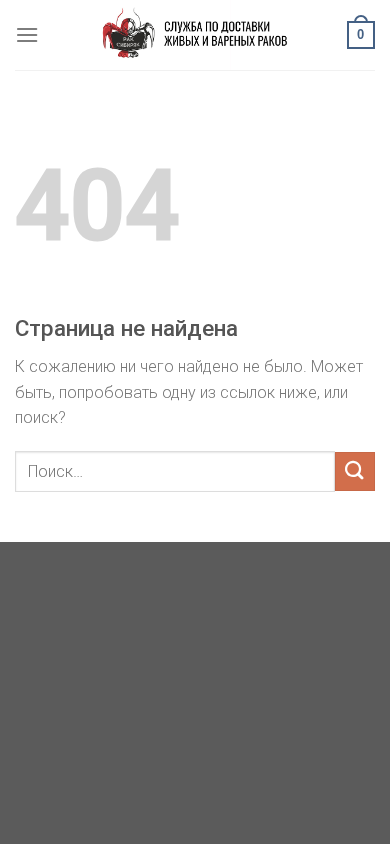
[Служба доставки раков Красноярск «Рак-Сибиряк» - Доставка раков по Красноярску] (195, 35)
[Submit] (355, 471)
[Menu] (27, 34)
